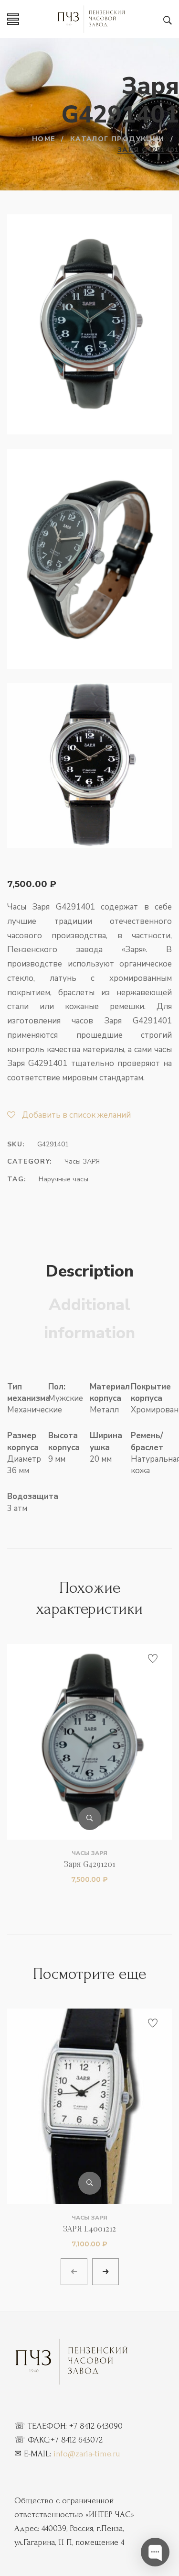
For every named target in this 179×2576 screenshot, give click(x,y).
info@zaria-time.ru (87, 2454)
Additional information (89, 1319)
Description (90, 1271)
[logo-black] (72, 2362)
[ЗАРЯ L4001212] (89, 2106)
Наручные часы (63, 1179)
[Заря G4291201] (89, 1742)
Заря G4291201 (90, 1864)
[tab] (90, 1272)
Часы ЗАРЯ (82, 1161)
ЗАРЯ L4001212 (90, 2228)
